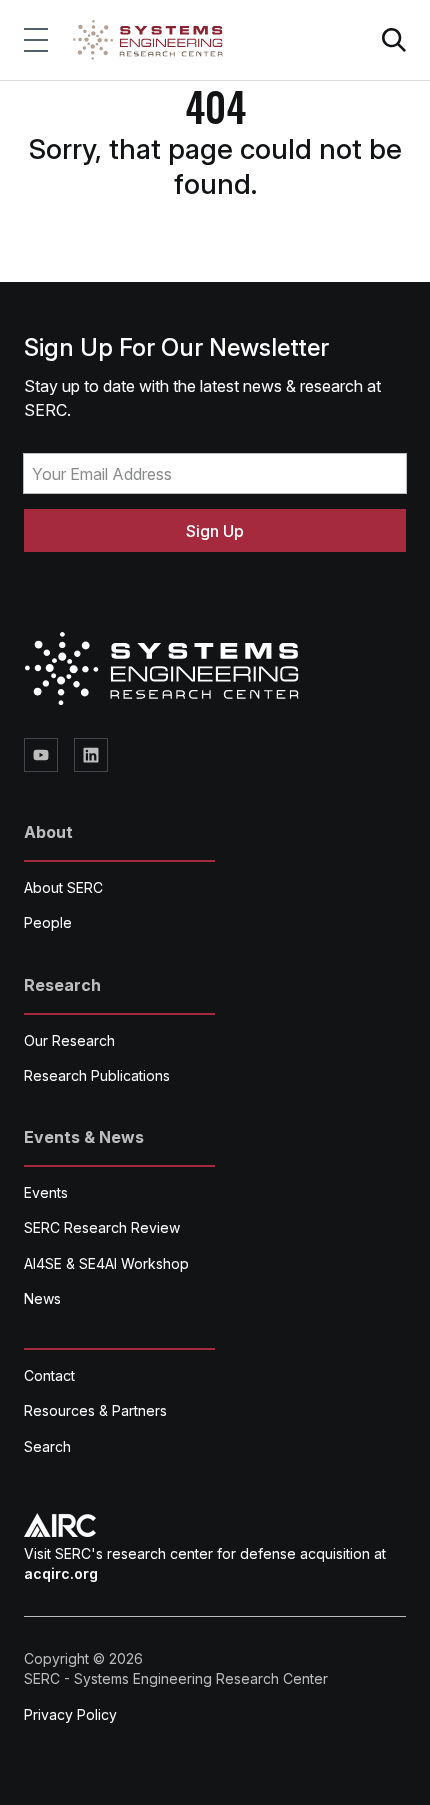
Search (47, 1446)
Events (46, 1192)
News (42, 1298)
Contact (49, 1375)
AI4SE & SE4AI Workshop (106, 1263)
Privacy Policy (70, 1714)
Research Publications (97, 1075)
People (48, 922)
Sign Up (215, 531)
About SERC (63, 887)
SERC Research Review (102, 1227)
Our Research (69, 1040)
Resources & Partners (95, 1410)
